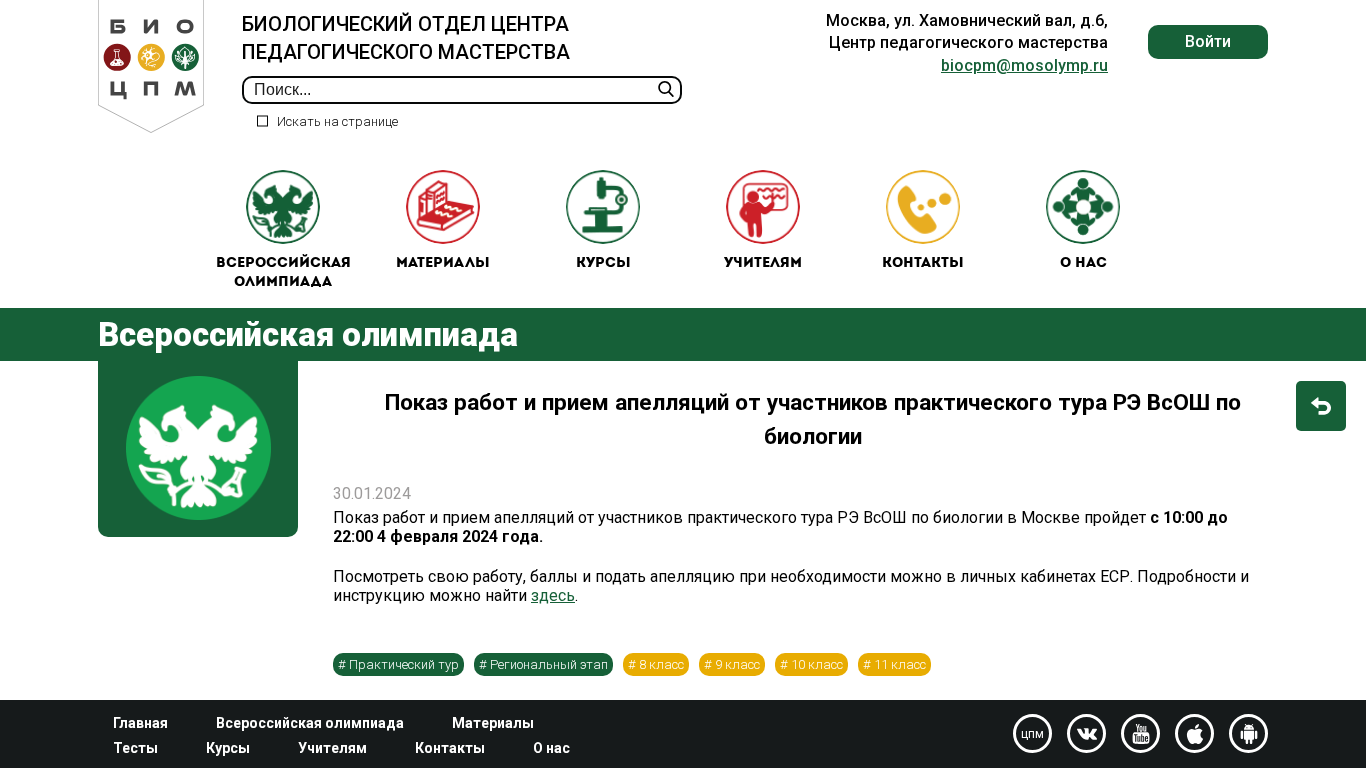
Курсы (603, 263)
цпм (1032, 734)
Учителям (763, 263)
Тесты (135, 748)
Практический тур (404, 664)
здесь (553, 595)
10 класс (817, 664)
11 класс (900, 664)
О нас (1083, 263)
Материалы (443, 263)
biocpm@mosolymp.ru (1024, 65)
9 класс (737, 664)
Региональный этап (549, 664)
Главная (140, 723)
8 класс (661, 664)
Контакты (923, 263)
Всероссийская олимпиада (283, 273)
